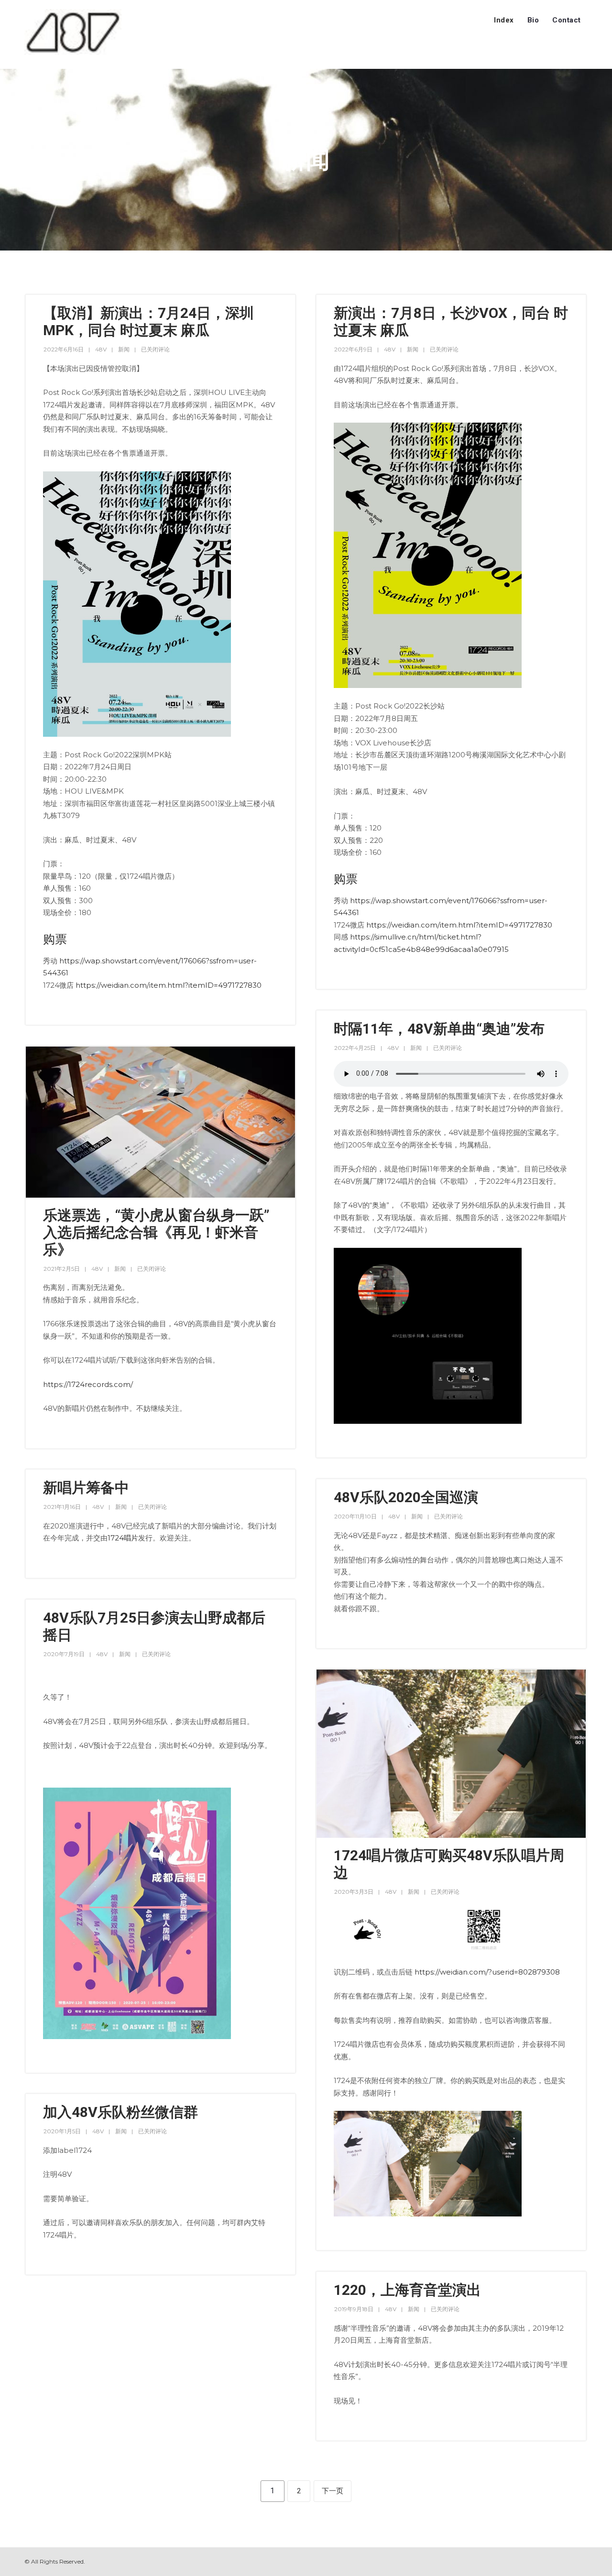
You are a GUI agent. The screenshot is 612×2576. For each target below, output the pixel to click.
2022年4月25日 (355, 1048)
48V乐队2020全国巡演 (406, 1497)
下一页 (333, 2491)
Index (504, 20)
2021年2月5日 (62, 1269)
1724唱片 (123, 1538)
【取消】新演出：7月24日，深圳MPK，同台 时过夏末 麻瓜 (148, 322)
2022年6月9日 (353, 349)
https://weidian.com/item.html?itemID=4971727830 (169, 985)
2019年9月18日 (354, 2309)
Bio (533, 20)
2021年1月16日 (62, 1507)
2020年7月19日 (64, 1654)
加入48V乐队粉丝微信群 (120, 2112)
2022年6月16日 (64, 349)
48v (101, 349)
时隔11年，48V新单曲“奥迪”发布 (439, 1029)
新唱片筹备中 (86, 1488)
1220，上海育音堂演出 (407, 2290)
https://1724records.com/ (88, 1384)
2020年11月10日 (355, 1516)
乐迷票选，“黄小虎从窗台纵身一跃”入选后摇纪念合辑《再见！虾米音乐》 (156, 1232)
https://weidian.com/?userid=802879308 (487, 1972)
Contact (567, 20)
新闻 (124, 349)
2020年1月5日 (62, 2131)
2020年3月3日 (354, 1892)
